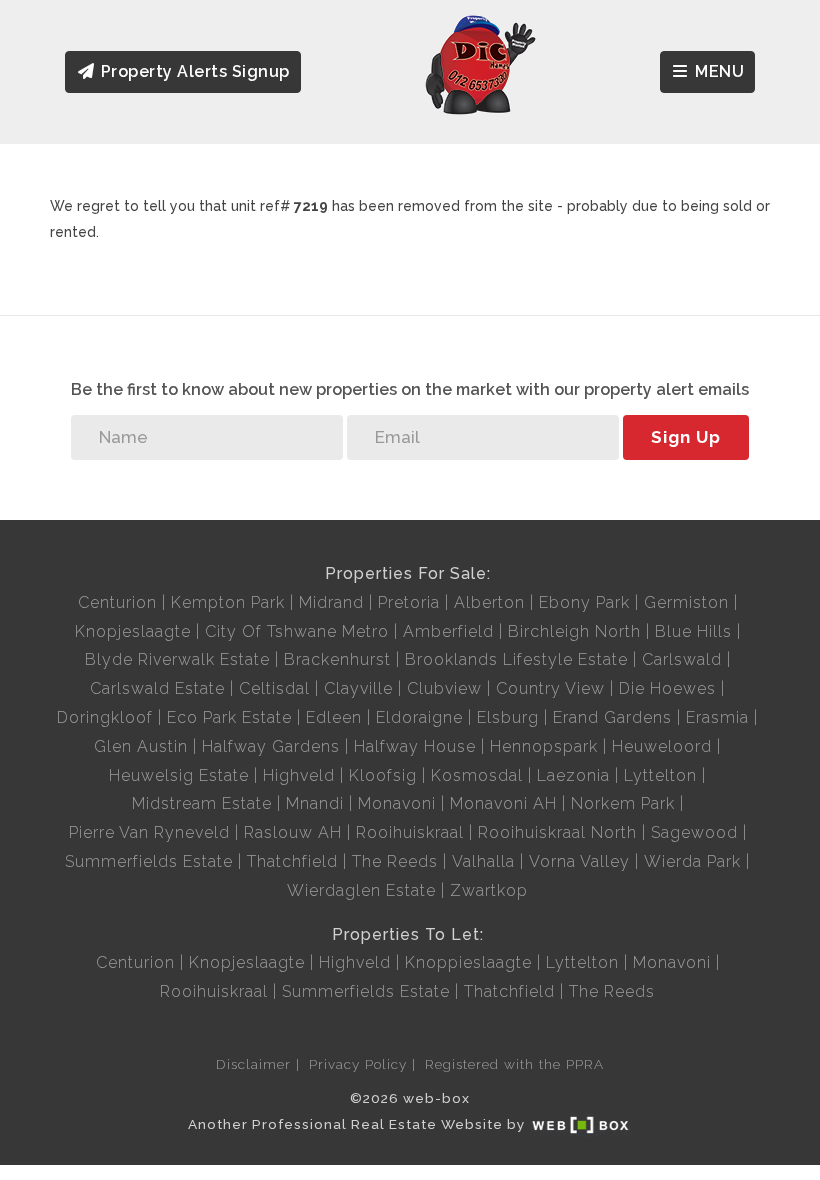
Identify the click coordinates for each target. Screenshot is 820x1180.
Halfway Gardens (271, 746)
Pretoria (409, 602)
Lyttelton (660, 775)
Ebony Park (584, 602)
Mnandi (315, 803)
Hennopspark (544, 746)
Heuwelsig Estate (179, 775)
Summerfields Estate (149, 861)
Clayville (358, 688)
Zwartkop (489, 890)
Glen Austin (141, 746)
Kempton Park (228, 602)
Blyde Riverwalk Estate (177, 659)
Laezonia (573, 775)
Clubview (444, 688)
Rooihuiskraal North (557, 832)
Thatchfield (292, 861)
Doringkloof (105, 717)
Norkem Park (623, 803)
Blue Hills (693, 631)
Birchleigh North (574, 631)
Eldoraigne (419, 717)
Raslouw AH (293, 832)
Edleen (334, 717)
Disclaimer (253, 1064)
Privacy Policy (358, 1064)
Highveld (299, 775)
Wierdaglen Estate (361, 890)
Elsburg (508, 717)
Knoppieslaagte (468, 962)
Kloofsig (383, 775)
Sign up (686, 437)
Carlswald (682, 659)
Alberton (489, 602)
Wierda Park (692, 861)
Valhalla (483, 861)
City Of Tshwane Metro (297, 631)
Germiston (686, 602)
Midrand (331, 602)
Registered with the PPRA (514, 1064)
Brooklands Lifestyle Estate (516, 659)
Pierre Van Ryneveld (149, 832)
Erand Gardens (612, 717)
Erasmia (717, 717)
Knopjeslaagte (133, 631)
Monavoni (397, 803)
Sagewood (694, 832)
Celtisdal (274, 688)
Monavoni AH (503, 803)
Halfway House (415, 746)
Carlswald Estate (157, 688)
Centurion (117, 602)
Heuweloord (662, 746)
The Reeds (395, 861)
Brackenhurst (337, 659)
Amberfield (448, 631)
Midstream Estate (202, 803)
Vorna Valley (579, 861)
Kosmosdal (477, 775)
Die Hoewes (667, 688)
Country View (550, 688)
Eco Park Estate (229, 717)
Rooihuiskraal (410, 832)
